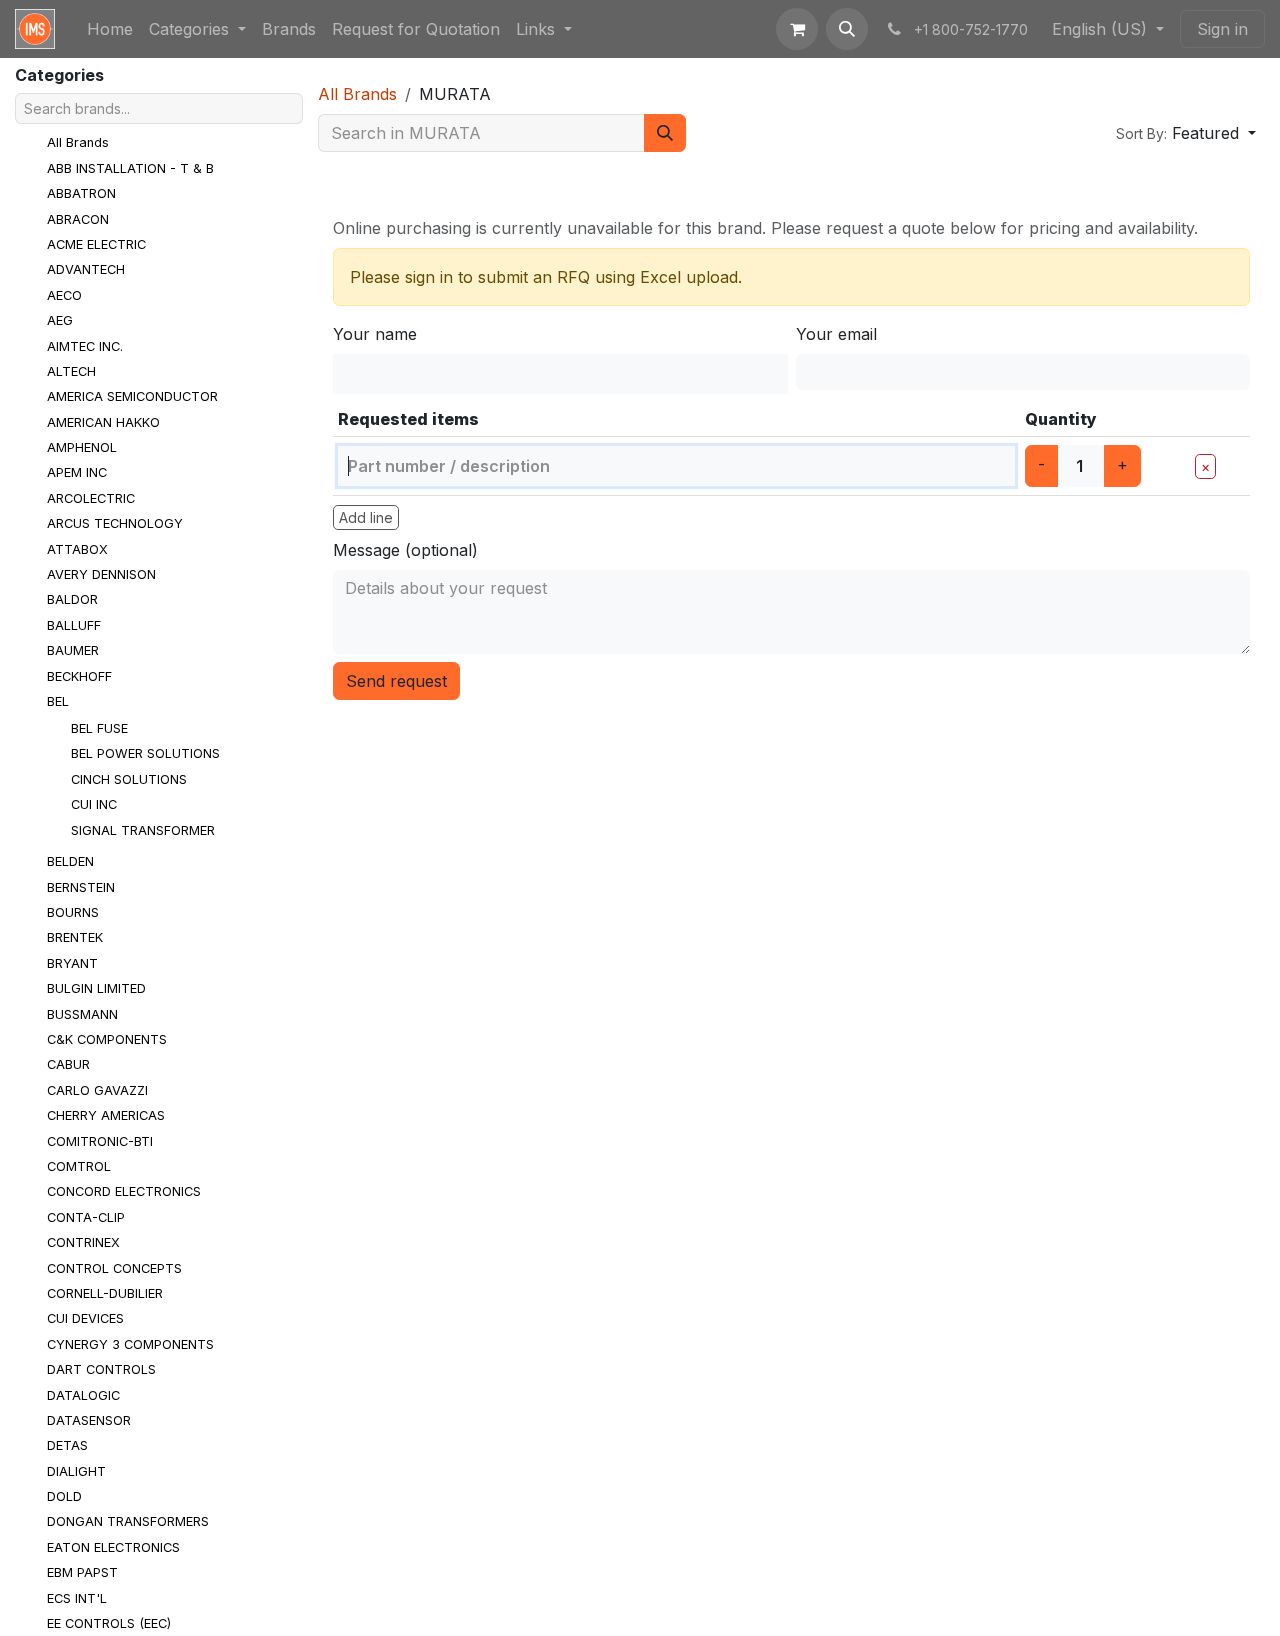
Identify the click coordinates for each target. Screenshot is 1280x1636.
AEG (60, 320)
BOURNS (73, 912)
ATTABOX (77, 549)
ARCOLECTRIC (91, 498)
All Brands (78, 142)
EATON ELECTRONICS (113, 1547)
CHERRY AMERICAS (106, 1115)
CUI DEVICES (85, 1318)
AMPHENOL (82, 447)
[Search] (665, 133)
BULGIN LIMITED (96, 988)
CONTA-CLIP (86, 1217)
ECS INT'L (77, 1598)
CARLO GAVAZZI (97, 1090)
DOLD (64, 1496)
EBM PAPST (82, 1572)
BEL (58, 701)
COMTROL (79, 1166)
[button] (847, 29)
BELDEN (70, 861)
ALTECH (71, 371)
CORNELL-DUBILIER (105, 1293)
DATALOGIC (83, 1395)
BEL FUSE (99, 728)
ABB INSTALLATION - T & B (130, 168)
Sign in (1222, 29)
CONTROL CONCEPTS (114, 1268)
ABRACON (78, 219)
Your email (836, 334)
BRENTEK (75, 937)
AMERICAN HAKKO (103, 422)
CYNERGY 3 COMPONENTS (130, 1344)
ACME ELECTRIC (96, 244)
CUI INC (94, 804)
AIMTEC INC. (85, 346)
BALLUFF (74, 625)
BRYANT (72, 963)
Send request (396, 681)
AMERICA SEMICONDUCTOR (132, 396)
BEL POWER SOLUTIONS (145, 753)
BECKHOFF (79, 676)
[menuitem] (110, 29)
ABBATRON (81, 193)
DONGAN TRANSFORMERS (128, 1521)
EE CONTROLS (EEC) (109, 1623)
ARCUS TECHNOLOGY (115, 523)
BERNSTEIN (81, 887)
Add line (366, 517)
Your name (375, 334)
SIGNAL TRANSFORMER (143, 830)
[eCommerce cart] (797, 29)
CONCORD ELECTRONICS (124, 1191)
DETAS (67, 1445)
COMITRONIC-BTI (100, 1141)
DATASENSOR (89, 1420)
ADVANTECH (86, 269)
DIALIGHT (76, 1471)
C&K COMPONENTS (107, 1039)
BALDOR (72, 599)
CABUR (68, 1064)
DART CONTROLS (101, 1369)
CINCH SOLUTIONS (129, 779)
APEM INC (77, 472)
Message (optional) (405, 550)
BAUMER (73, 650)
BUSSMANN (82, 1014)
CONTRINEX (83, 1242)
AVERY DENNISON (101, 574)
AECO (64, 295)
